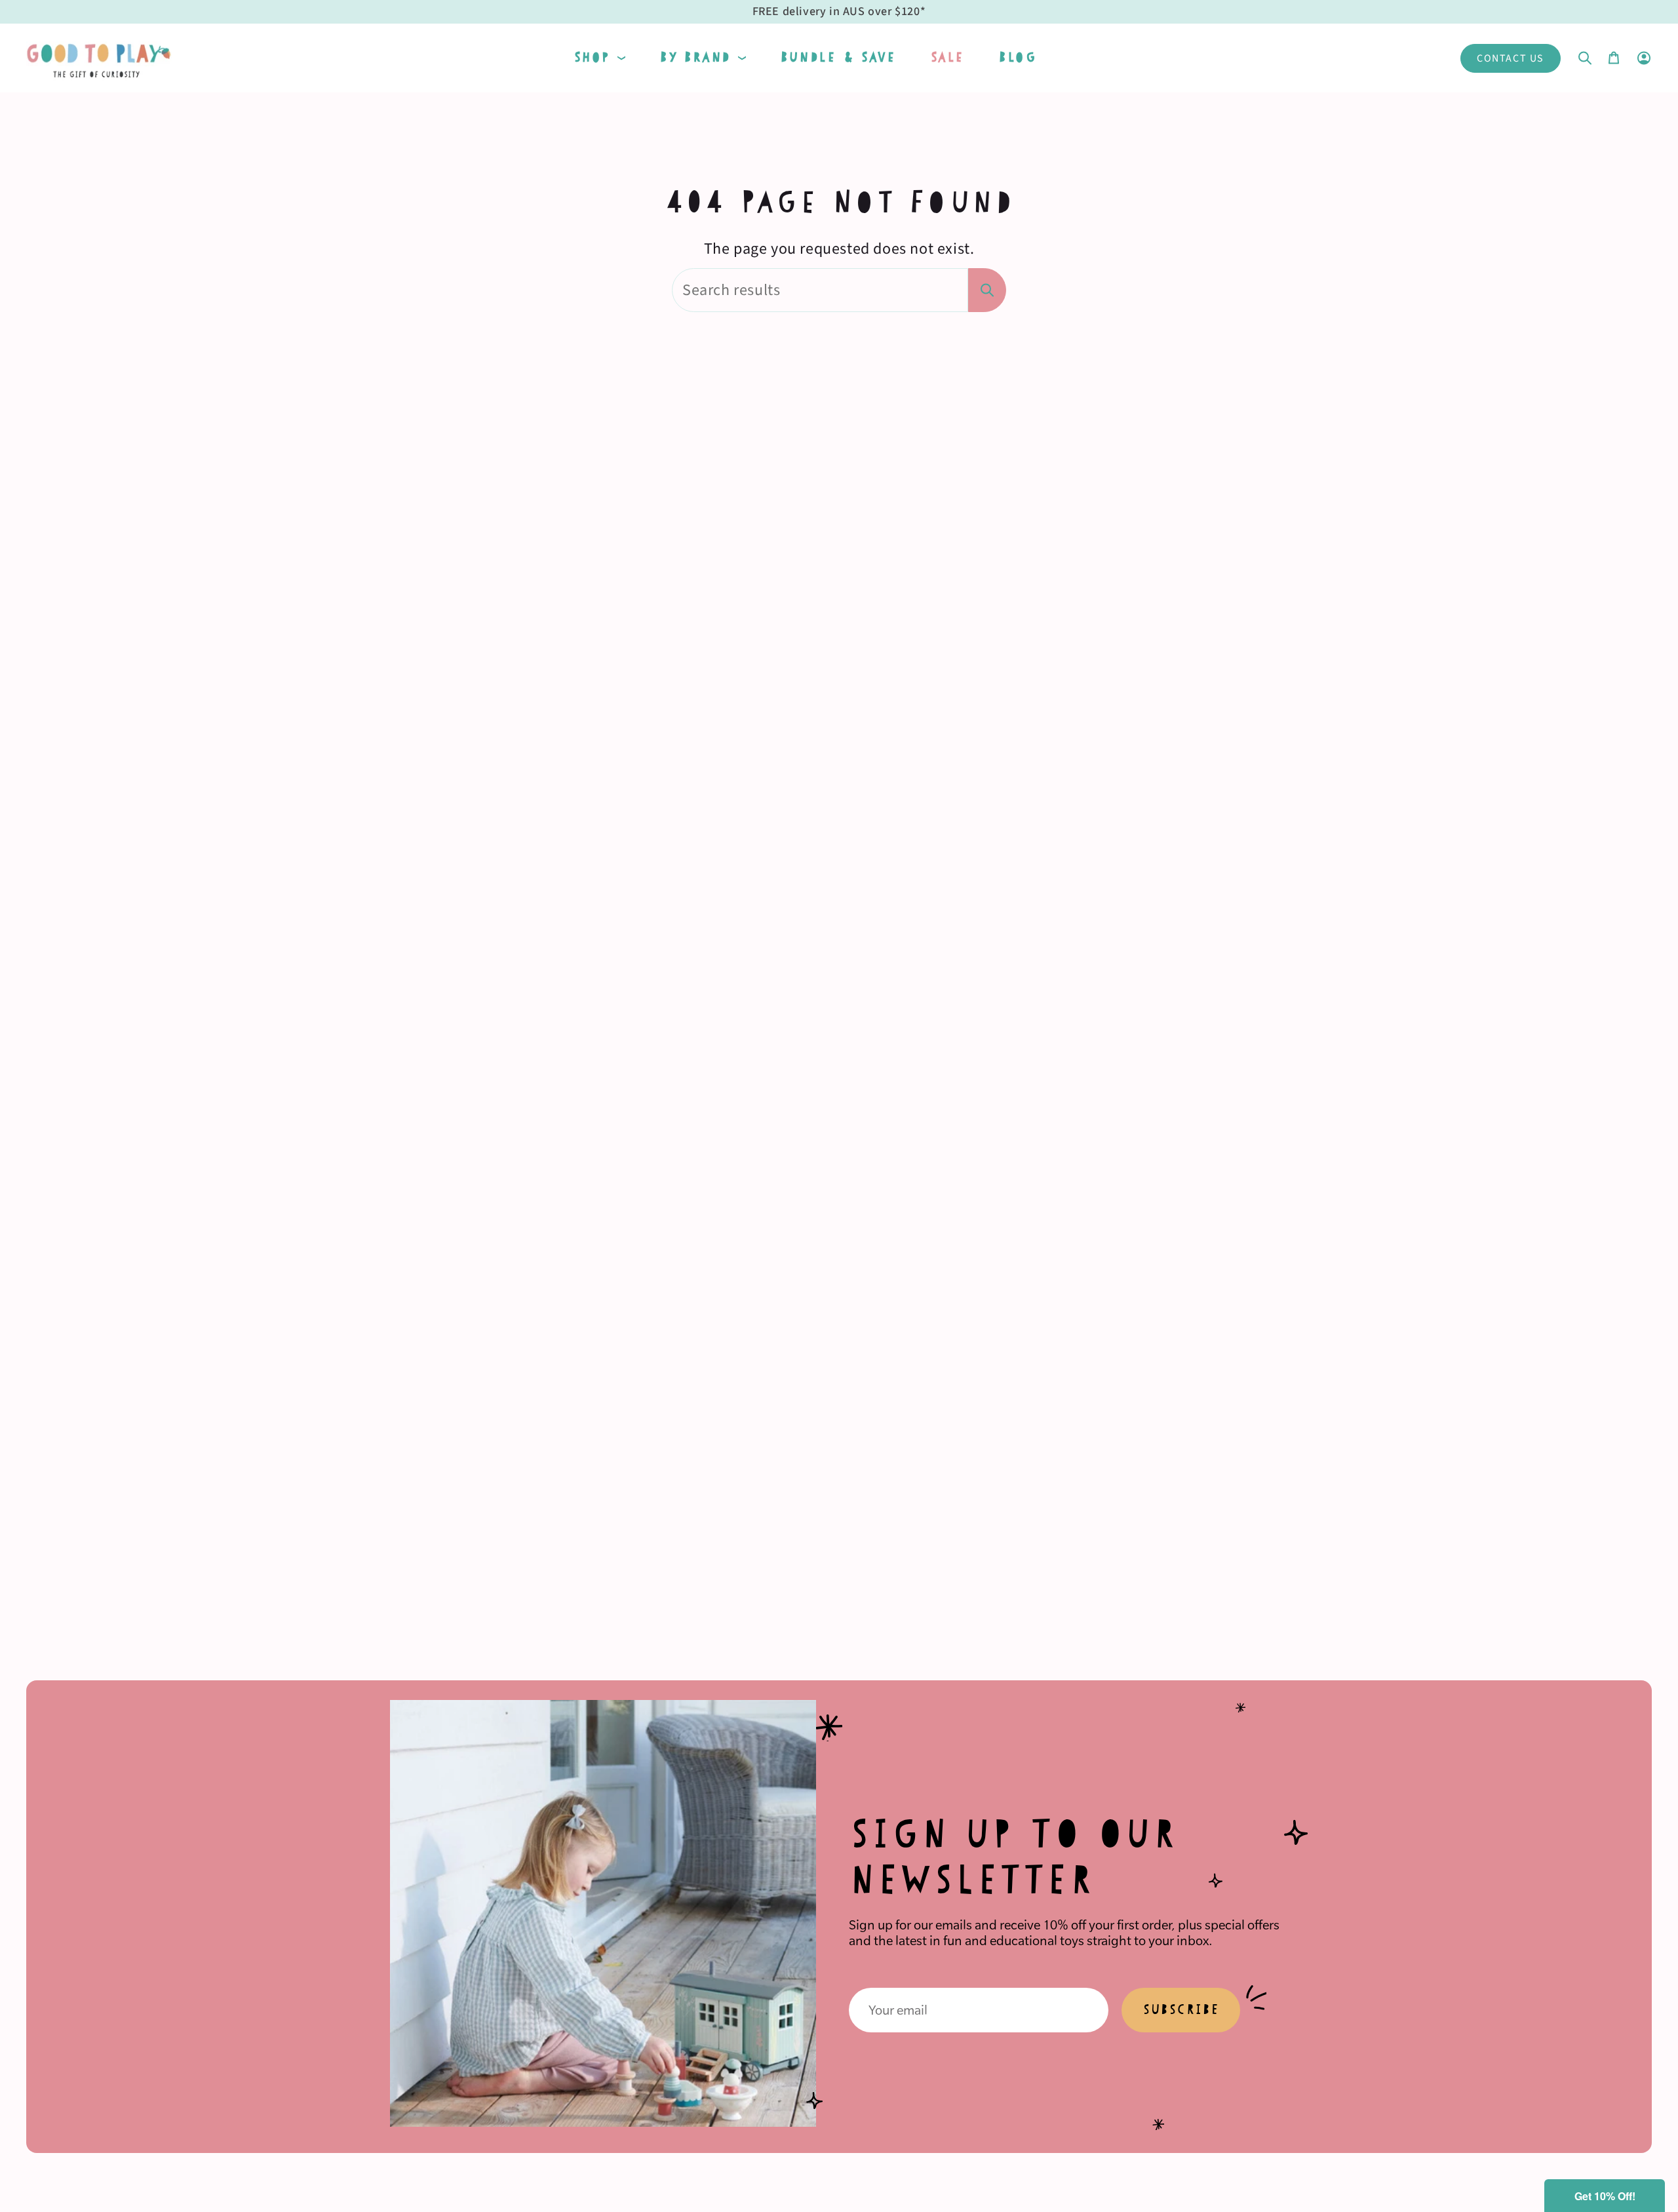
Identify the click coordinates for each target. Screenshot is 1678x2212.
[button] (599, 58)
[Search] (987, 290)
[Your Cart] (1614, 58)
